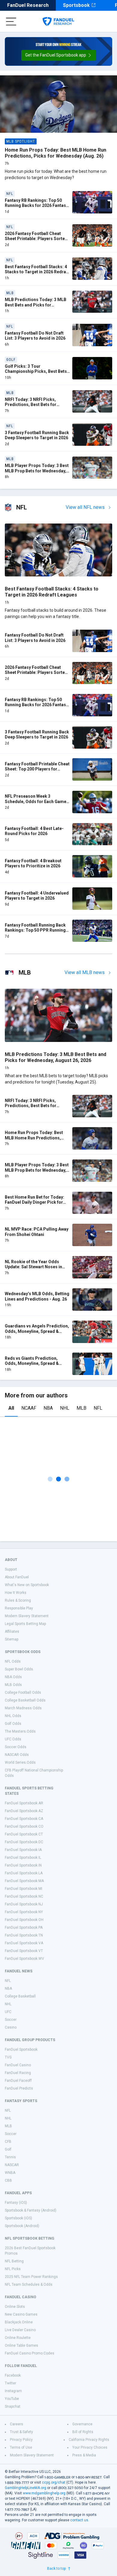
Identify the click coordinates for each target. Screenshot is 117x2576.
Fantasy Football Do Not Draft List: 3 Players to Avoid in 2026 (35, 336)
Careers (16, 2424)
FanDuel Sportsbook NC (24, 1896)
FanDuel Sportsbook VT (24, 1951)
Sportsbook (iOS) (18, 2218)
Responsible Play (19, 1608)
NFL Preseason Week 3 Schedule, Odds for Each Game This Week (36, 801)
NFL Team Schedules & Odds (29, 2284)
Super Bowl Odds (19, 1669)
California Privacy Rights (89, 2440)
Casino (11, 2027)
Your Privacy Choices (90, 2447)
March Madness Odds (23, 1708)
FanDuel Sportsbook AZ (24, 1811)
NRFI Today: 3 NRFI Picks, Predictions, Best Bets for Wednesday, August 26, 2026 (33, 405)
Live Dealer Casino (20, 2330)
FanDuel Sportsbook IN (23, 1865)
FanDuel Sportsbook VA (24, 1943)
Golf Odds (13, 1724)
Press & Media (84, 2455)
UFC (8, 2012)
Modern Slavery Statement (27, 1616)
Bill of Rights (83, 2432)
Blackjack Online (19, 2322)
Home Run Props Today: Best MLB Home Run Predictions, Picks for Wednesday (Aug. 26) (55, 153)
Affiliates (12, 1632)
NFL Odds (13, 1661)
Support (11, 1569)
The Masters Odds (20, 1731)
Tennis (10, 2157)
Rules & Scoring (18, 1600)
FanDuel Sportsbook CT (24, 1834)
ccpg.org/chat (54, 2482)
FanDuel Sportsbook (21, 2049)
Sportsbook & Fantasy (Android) (31, 2210)
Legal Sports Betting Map (25, 1624)
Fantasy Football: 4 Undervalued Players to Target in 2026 (37, 896)
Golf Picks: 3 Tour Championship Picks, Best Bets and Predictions (36, 371)
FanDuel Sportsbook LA (24, 1873)
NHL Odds (13, 1716)
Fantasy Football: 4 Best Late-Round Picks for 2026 (34, 831)
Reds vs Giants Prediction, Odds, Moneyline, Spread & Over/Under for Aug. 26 (32, 1363)
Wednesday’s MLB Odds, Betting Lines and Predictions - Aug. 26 (37, 1296)
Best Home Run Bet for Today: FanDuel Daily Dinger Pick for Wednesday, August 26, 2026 (34, 1202)
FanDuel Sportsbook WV (24, 1959)
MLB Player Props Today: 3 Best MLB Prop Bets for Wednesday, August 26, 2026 (37, 471)
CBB (8, 2180)
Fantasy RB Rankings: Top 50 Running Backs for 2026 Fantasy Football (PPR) (36, 206)
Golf (8, 2149)
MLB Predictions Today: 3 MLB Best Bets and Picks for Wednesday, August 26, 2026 (36, 305)
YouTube (12, 2399)
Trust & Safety (21, 2432)
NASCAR (12, 2165)
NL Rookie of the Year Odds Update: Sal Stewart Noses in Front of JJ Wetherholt (33, 1267)
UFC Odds (13, 1739)
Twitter (10, 2383)
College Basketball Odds (25, 1700)
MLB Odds (13, 1685)
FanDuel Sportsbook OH (24, 1920)
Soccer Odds (16, 1747)
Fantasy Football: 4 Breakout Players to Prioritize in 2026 (33, 863)
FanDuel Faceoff (18, 2081)
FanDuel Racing (18, 2073)
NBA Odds (13, 1677)
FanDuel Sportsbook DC (24, 1842)
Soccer (11, 2020)
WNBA (10, 2173)
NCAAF (29, 1408)
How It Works (16, 1593)
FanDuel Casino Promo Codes (30, 2353)
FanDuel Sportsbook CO (24, 1826)
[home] (58, 22)
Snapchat (13, 2406)
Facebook (13, 2375)
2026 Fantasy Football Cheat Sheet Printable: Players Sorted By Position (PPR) (36, 239)
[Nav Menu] (11, 22)
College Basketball (20, 1996)
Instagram (13, 2391)
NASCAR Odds (17, 1755)
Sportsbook (76, 5)
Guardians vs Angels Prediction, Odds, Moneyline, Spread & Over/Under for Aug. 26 (37, 1331)
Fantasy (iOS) (16, 2203)
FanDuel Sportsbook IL (23, 1858)
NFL (98, 1408)
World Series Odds (20, 1762)
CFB (8, 2142)
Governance (82, 2424)
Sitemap (12, 1639)
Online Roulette (18, 2338)
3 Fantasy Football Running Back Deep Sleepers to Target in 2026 (37, 435)
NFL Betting (14, 2261)
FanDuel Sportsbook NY (24, 1912)
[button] (59, 55)
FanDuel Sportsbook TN (24, 1935)
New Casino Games (21, 2314)
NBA (48, 1408)
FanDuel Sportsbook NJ (24, 1904)
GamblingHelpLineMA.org (25, 2488)
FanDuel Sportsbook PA (24, 1928)
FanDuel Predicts (19, 2088)
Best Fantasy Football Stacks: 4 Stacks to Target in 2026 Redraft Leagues (37, 272)
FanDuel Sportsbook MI (24, 1889)
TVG (8, 2057)
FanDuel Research (28, 5)
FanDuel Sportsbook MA (24, 1881)
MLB (81, 1408)
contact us (79, 2520)
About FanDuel (17, 1577)
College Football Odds (23, 1693)
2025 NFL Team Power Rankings (31, 2277)
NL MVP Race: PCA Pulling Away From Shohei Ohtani (37, 1232)
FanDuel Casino (18, 2065)
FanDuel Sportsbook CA (24, 1819)
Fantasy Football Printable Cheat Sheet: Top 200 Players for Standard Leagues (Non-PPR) (37, 769)
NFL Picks (13, 2269)
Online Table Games (21, 2345)
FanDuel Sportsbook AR (24, 1803)
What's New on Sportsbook (27, 1585)
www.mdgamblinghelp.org (44, 2493)
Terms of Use (21, 2447)
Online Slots (15, 2307)
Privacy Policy (21, 2440)
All (11, 1408)
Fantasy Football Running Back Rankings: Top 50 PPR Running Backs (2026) (35, 930)
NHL (65, 1408)
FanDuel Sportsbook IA (23, 1850)
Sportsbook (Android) (22, 2226)
